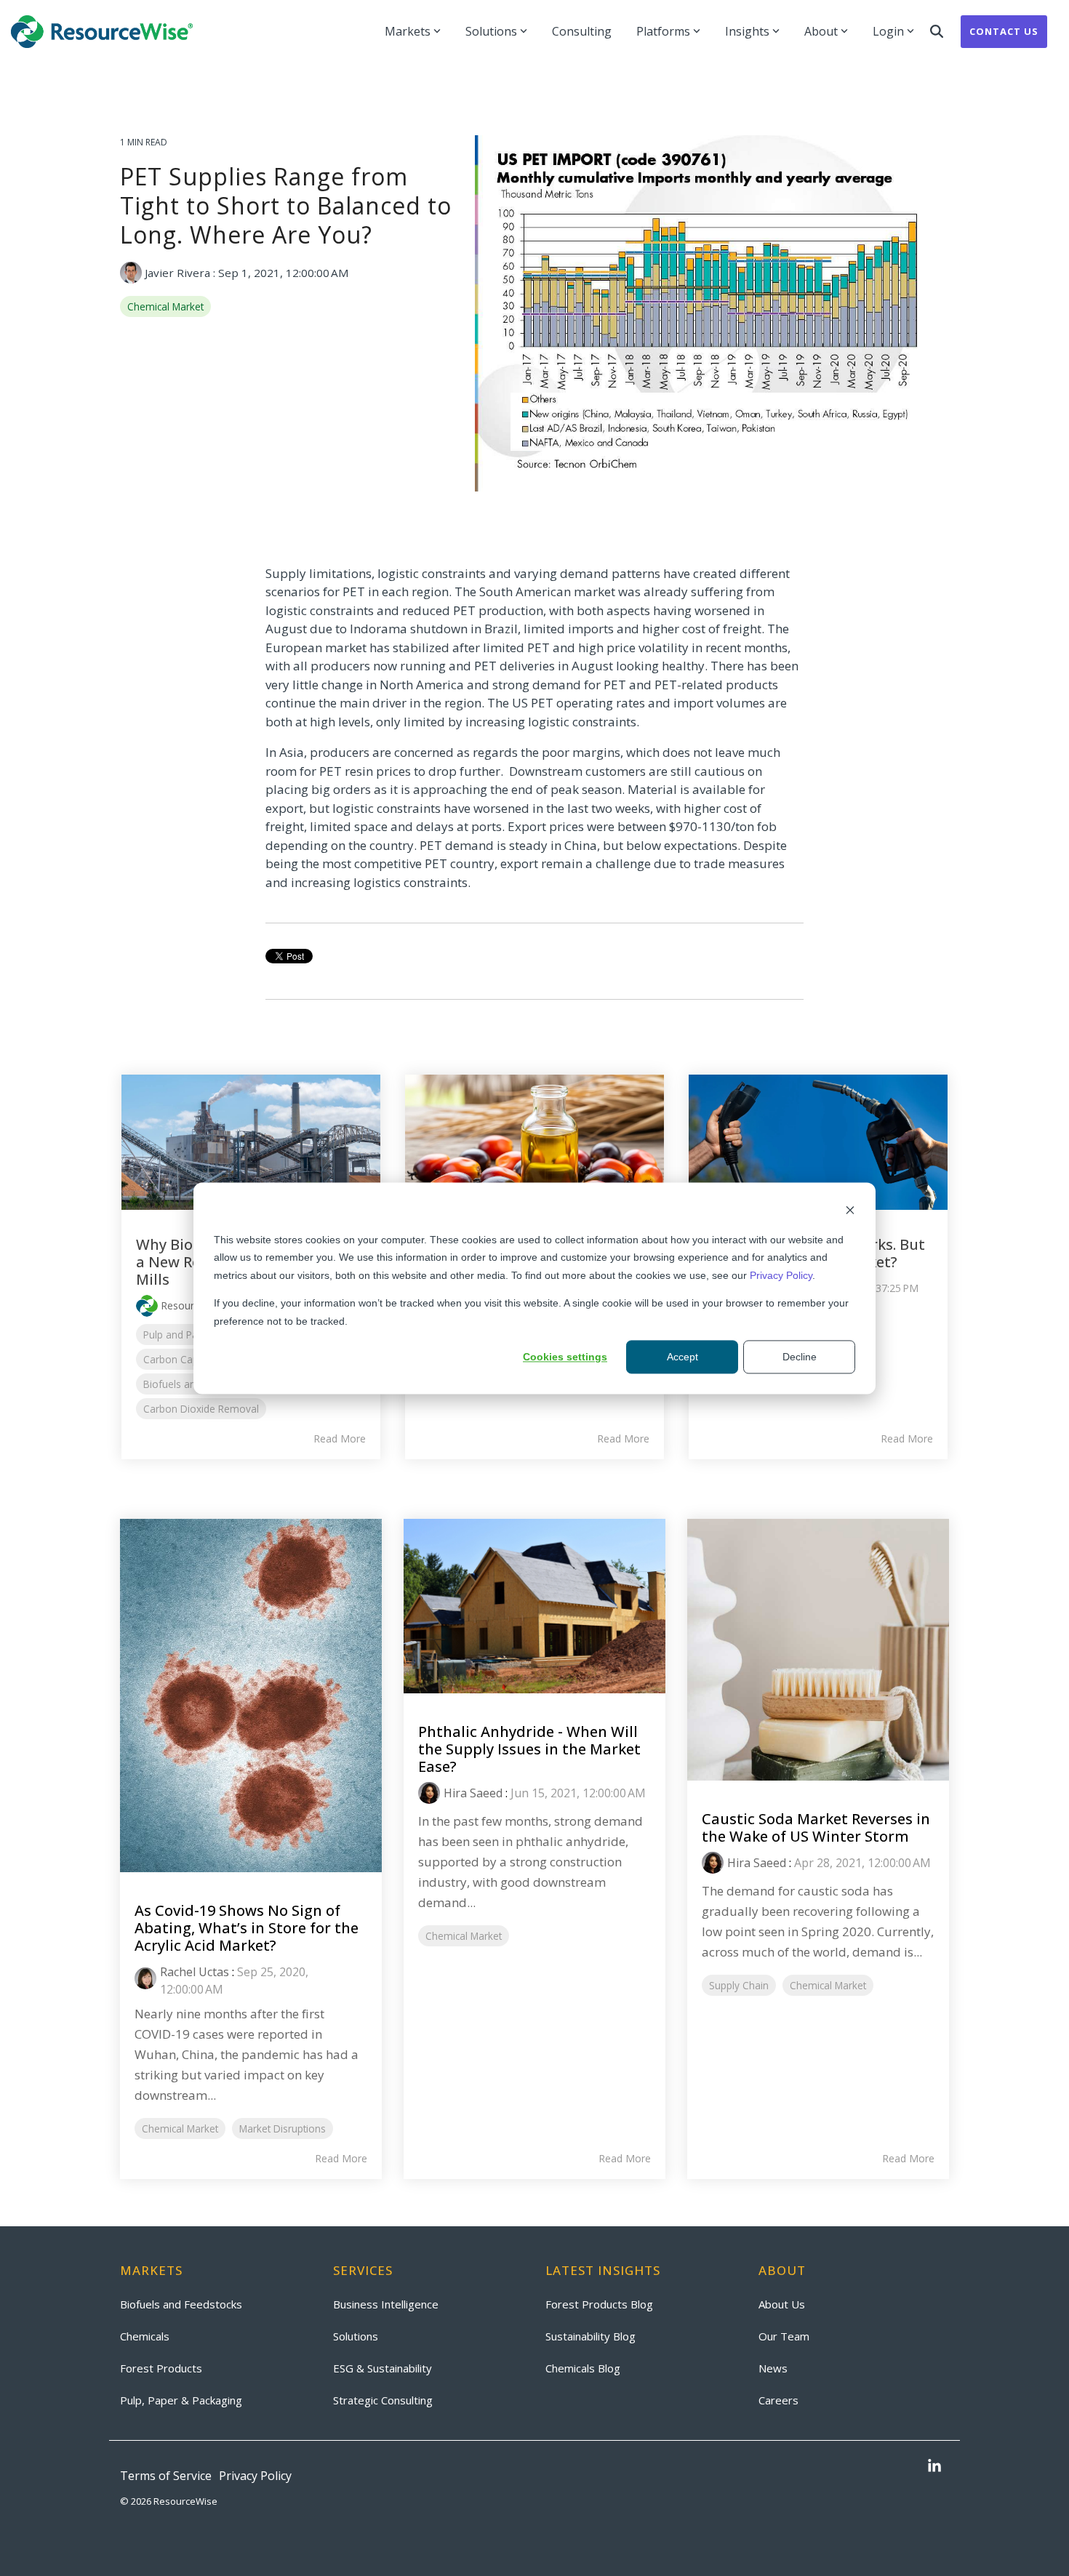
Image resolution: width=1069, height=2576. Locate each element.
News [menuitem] (773, 2368)
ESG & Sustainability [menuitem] (383, 2368)
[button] (934, 2467)
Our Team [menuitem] (784, 2336)
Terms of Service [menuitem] (166, 2476)
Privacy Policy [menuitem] (255, 2476)
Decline (800, 1357)
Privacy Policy (781, 1275)
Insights (747, 31)
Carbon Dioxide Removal (201, 1409)
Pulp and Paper (178, 1335)
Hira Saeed (473, 1793)
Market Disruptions (283, 2128)
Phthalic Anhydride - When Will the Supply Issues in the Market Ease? (529, 1749)
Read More (340, 1439)
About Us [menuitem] (782, 2304)
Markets (408, 31)
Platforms (663, 31)
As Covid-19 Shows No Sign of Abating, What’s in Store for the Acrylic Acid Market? (247, 1928)
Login (888, 31)
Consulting (582, 31)
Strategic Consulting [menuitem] (383, 2400)
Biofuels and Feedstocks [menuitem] (181, 2304)
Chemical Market (165, 306)
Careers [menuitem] (778, 2400)
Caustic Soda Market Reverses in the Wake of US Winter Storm (816, 1827)
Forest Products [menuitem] (161, 2368)
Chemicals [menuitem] (145, 2336)
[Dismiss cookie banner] (850, 1212)
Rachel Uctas (195, 1972)
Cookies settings (565, 1357)
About (821, 31)
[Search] (937, 32)
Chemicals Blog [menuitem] (583, 2368)
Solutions (491, 31)
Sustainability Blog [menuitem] (590, 2336)
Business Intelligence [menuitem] (386, 2304)
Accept (682, 1357)
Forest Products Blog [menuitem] (599, 2304)
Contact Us (1004, 31)
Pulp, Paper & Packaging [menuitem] (181, 2400)
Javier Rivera (177, 273)
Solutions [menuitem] (356, 2336)
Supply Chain (739, 1985)
